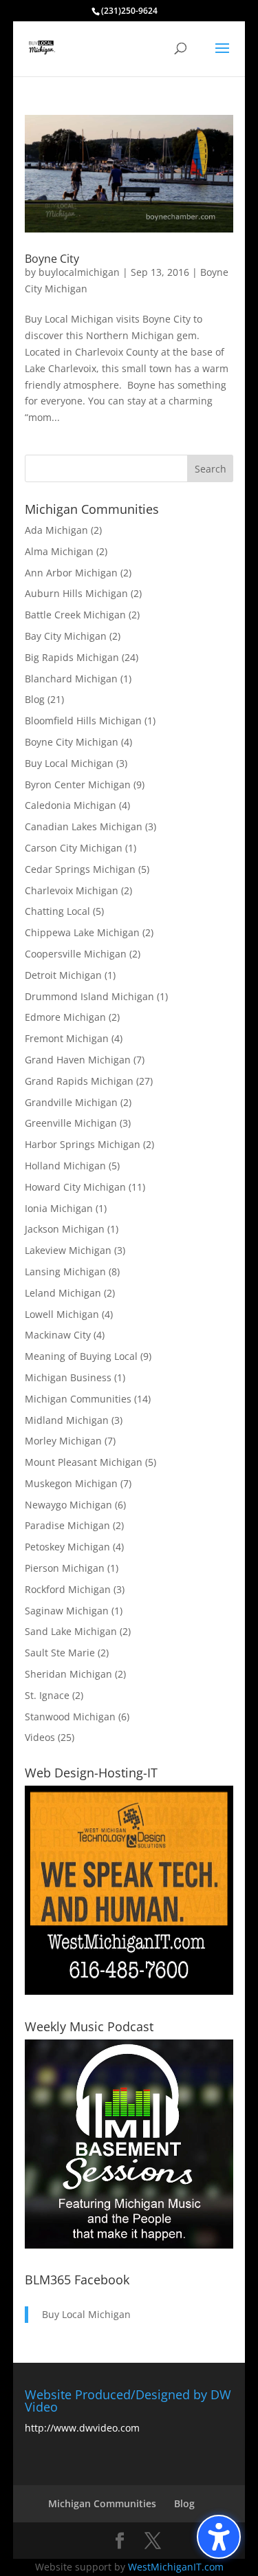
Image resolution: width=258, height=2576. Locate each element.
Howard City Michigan (75, 1187)
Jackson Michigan (65, 1229)
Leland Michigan (63, 1293)
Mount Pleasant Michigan (84, 1462)
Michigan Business (68, 1377)
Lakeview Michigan (68, 1250)
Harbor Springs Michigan (83, 1144)
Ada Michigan (56, 530)
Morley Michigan (63, 1441)
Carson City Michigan (74, 848)
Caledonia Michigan (71, 805)
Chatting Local (57, 911)
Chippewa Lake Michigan (82, 932)
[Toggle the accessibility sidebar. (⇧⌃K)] (219, 2537)
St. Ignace (47, 1695)
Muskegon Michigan (71, 1483)
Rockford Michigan (68, 1589)
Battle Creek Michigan (75, 615)
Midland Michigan (67, 1420)
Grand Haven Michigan (78, 1060)
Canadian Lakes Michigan (84, 826)
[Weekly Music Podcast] (129, 2245)
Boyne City (52, 259)
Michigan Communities (78, 1399)
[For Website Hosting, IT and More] (129, 1991)
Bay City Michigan (66, 636)
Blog (35, 699)
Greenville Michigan (71, 1123)
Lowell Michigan (62, 1314)
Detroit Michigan (63, 975)
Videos (40, 1737)
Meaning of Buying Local (81, 1356)
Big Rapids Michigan (72, 657)
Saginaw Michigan (67, 1611)
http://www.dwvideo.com (82, 2428)
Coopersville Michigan (76, 954)
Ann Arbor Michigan (71, 573)
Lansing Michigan (65, 1271)
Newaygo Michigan (68, 1505)
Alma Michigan (59, 551)
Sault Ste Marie (60, 1653)
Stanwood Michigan (70, 1717)
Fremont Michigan (67, 1038)
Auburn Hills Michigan (76, 593)
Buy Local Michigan (69, 763)
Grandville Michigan (71, 1102)
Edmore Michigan (65, 1017)
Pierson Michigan (65, 1568)
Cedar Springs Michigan (80, 869)
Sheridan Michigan (68, 1674)
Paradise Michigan (67, 1525)
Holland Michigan (65, 1166)
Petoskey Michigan (67, 1547)
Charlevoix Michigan (72, 890)
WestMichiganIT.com (176, 2567)
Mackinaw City (58, 1335)
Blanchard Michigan (71, 679)
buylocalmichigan (79, 272)
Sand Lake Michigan (71, 1631)
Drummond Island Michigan (89, 996)
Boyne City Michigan (72, 742)
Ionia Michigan (59, 1208)
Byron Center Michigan (78, 784)
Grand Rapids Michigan (79, 1081)
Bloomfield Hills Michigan (83, 721)
